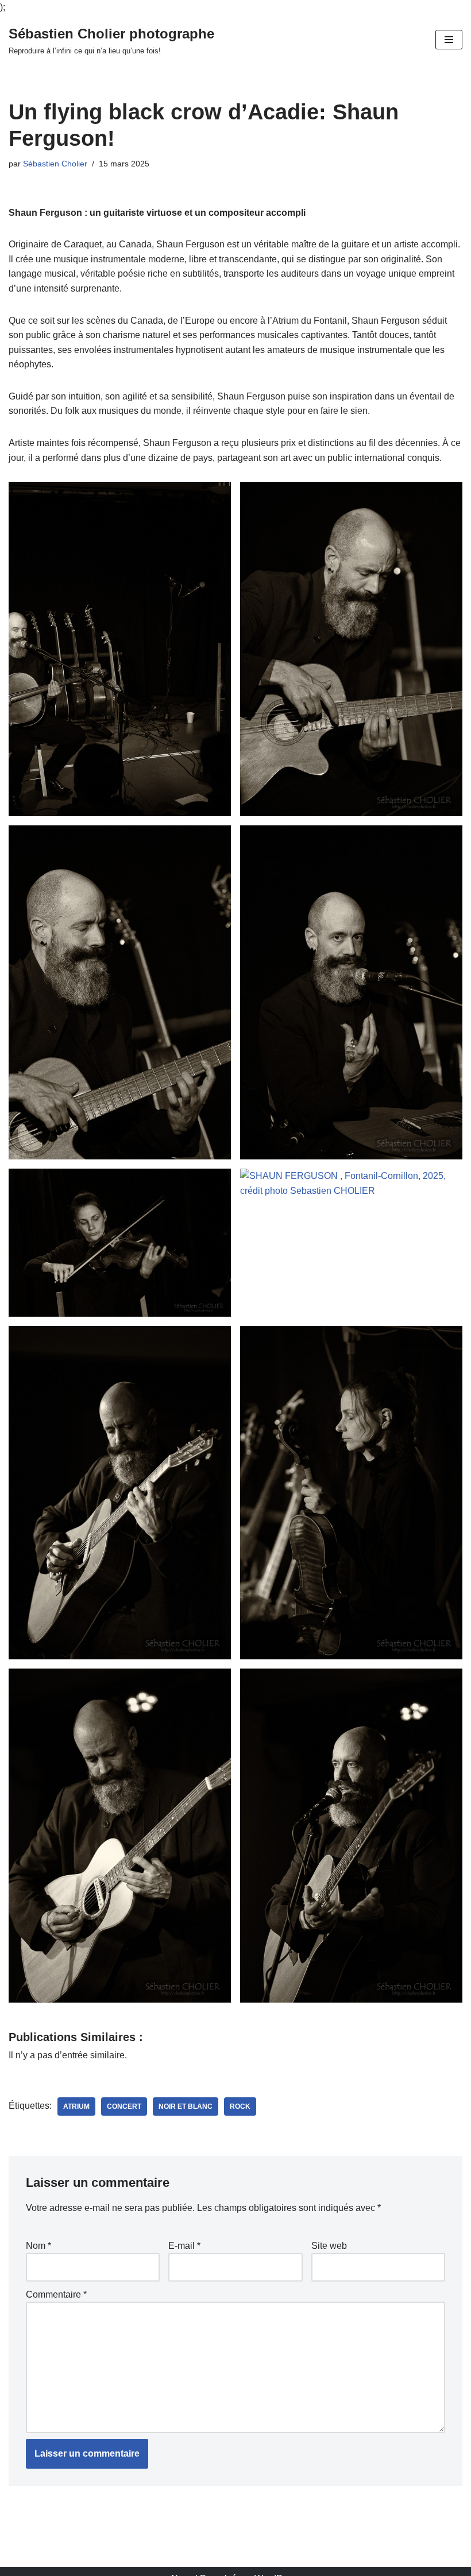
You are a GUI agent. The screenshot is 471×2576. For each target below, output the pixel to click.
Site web (329, 2246)
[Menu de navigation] (449, 40)
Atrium (76, 2106)
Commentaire (56, 2294)
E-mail (184, 2246)
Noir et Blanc (186, 2106)
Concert (124, 2106)
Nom (38, 2246)
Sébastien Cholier (55, 164)
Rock (240, 2106)
